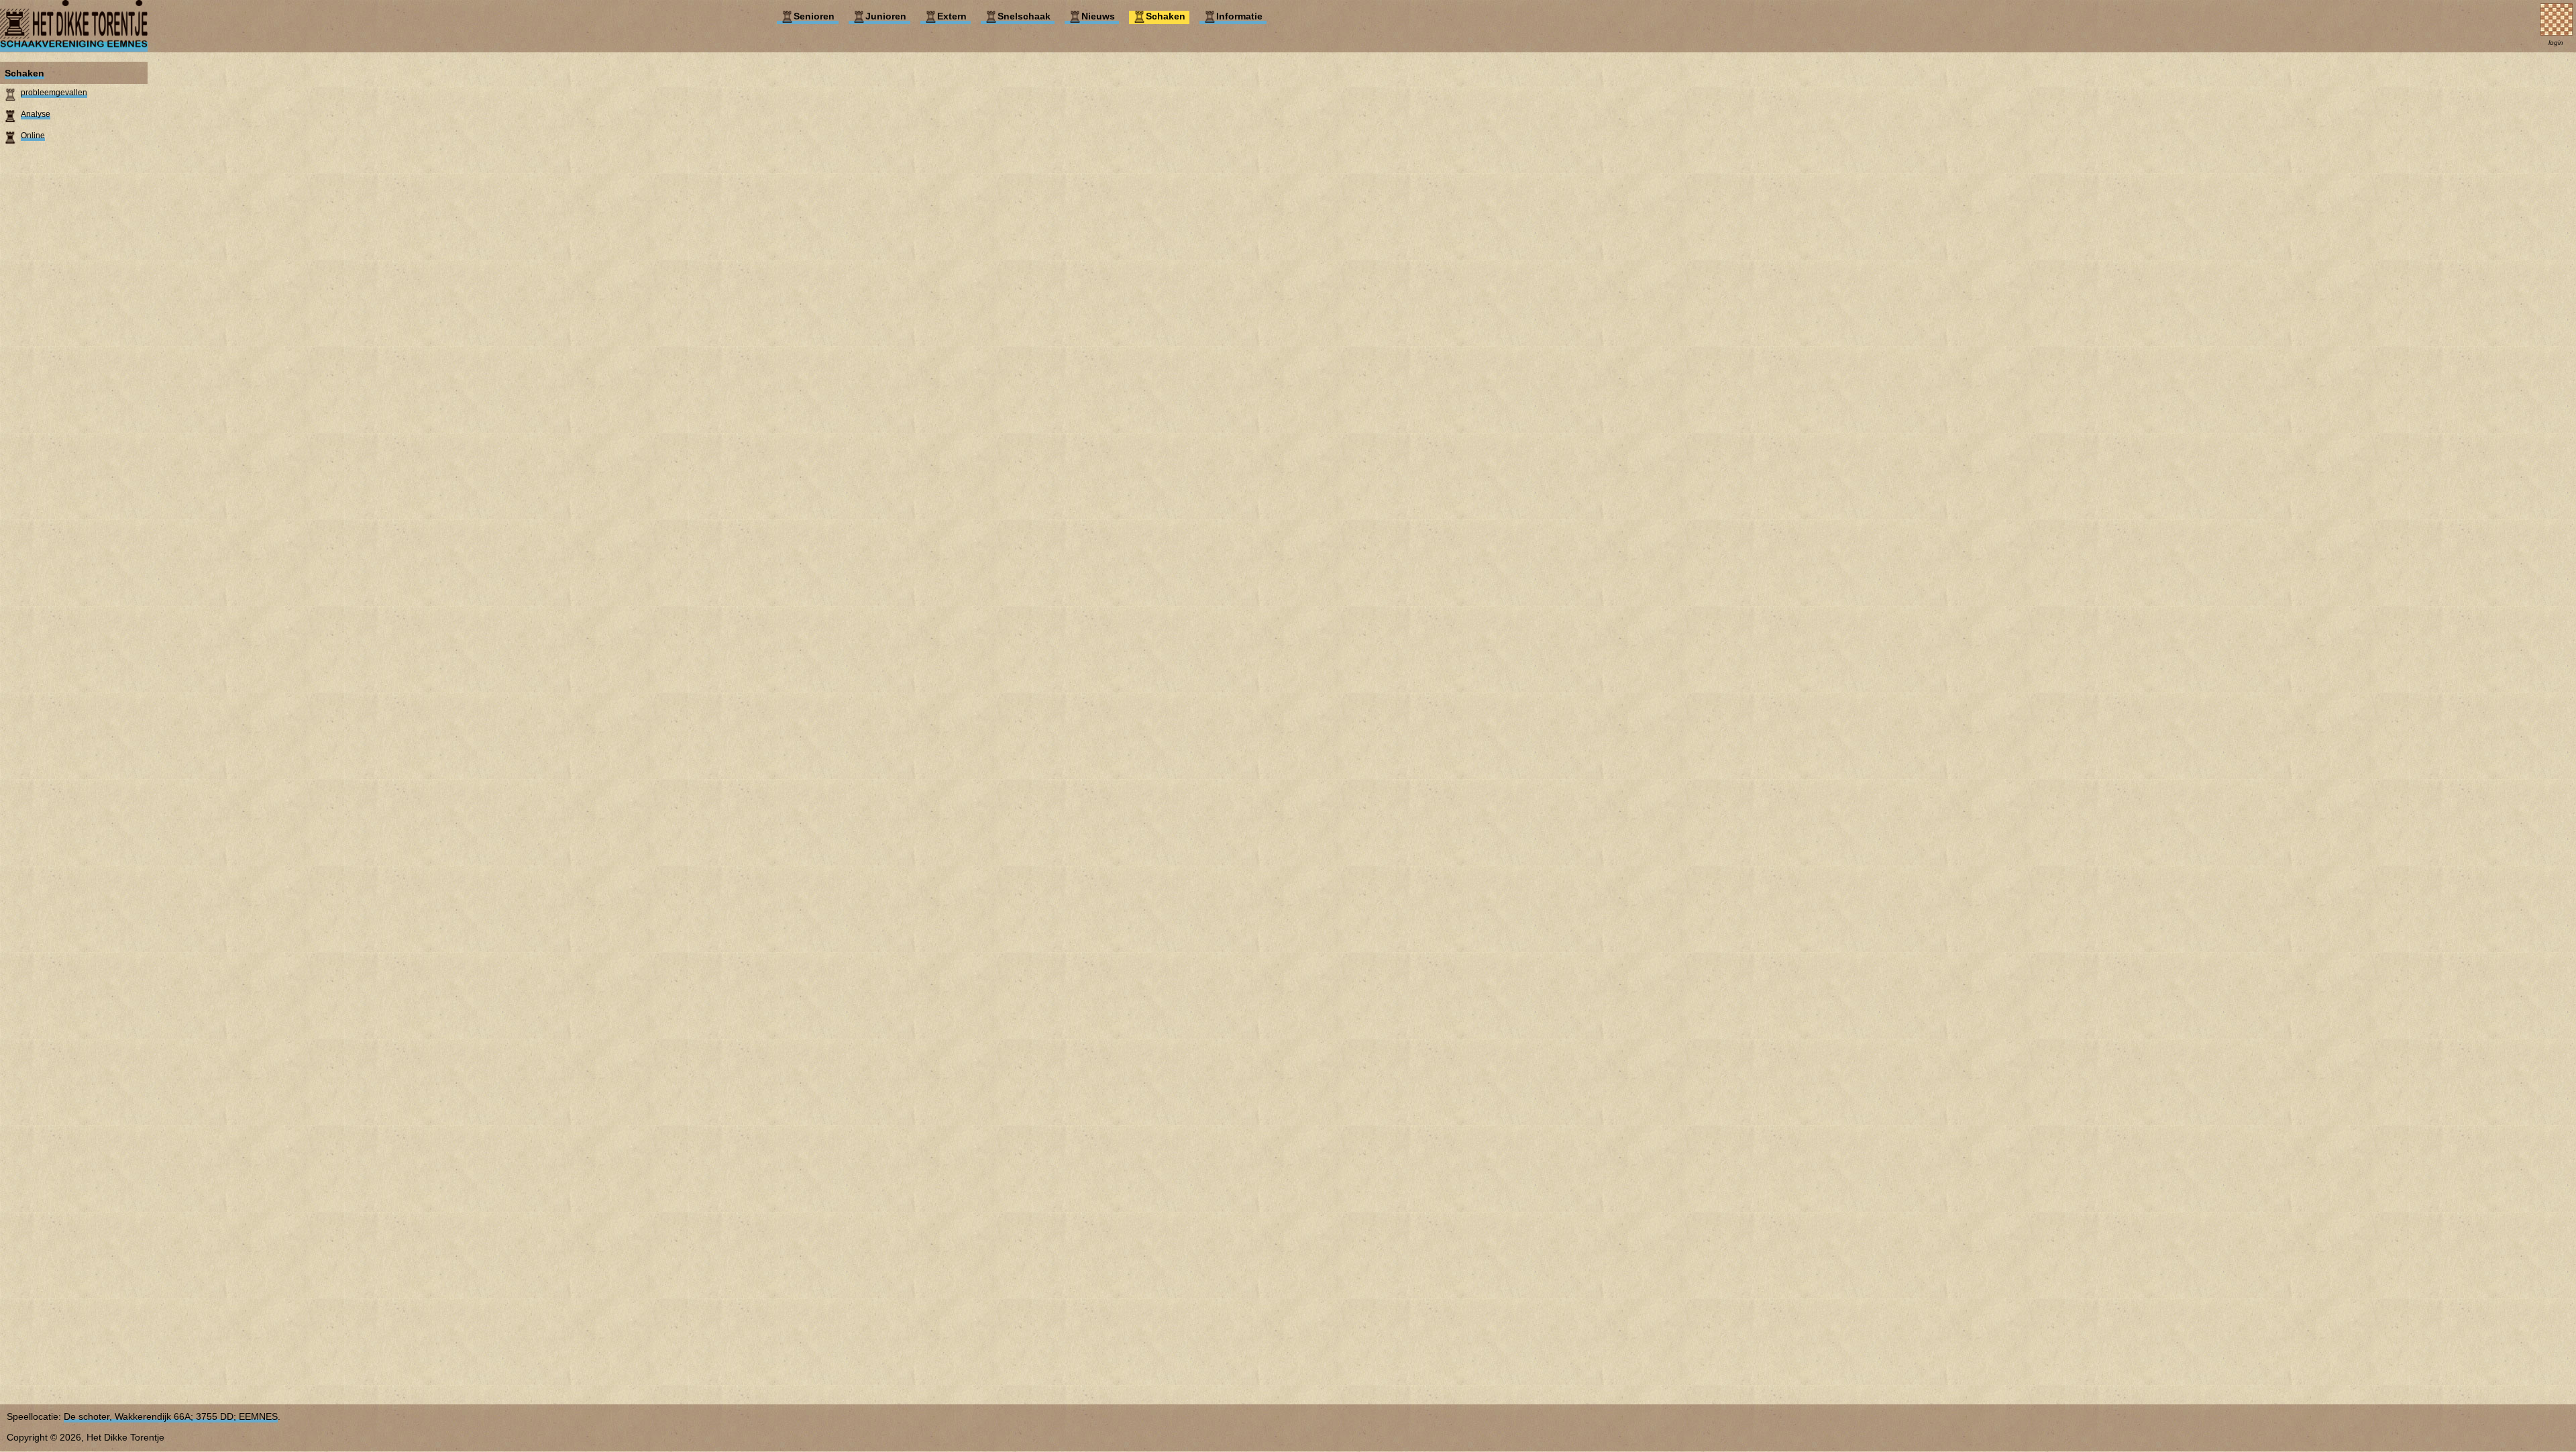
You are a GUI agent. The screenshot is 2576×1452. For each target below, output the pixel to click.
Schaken (24, 73)
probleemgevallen (54, 93)
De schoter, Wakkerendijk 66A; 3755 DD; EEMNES (171, 1416)
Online (33, 136)
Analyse (36, 114)
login (2556, 43)
